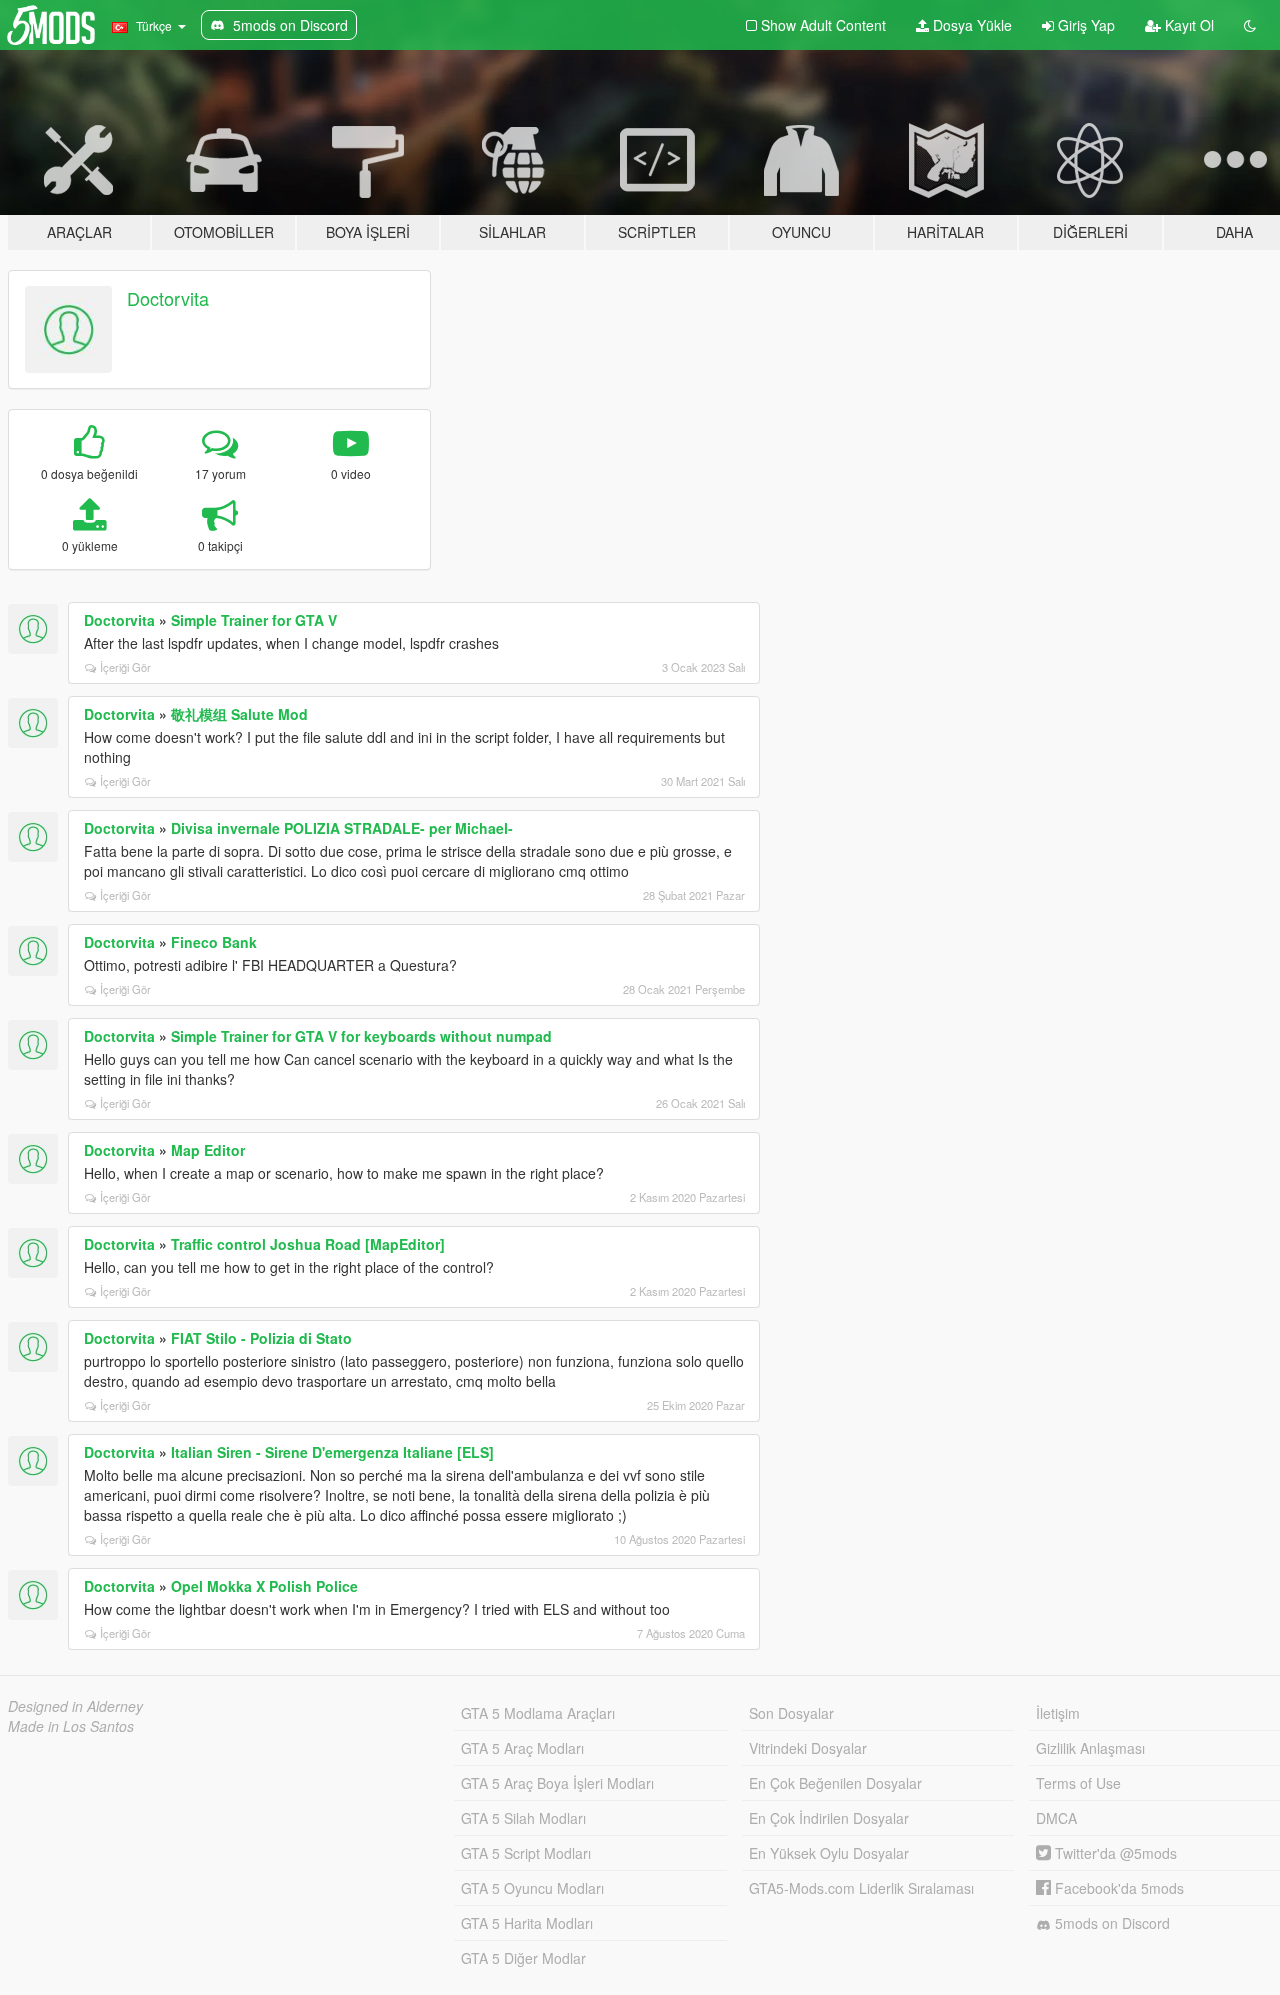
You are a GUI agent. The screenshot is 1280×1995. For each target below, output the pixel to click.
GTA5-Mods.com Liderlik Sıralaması (861, 1888)
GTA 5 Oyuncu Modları (532, 1888)
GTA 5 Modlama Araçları (538, 1713)
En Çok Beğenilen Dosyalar (835, 1783)
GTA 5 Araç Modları (522, 1748)
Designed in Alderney (75, 1706)
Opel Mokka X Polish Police (264, 1586)
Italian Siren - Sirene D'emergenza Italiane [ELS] (332, 1452)
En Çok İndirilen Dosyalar (829, 1818)
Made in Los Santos (71, 1726)
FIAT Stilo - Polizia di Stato (261, 1338)
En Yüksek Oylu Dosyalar (829, 1853)
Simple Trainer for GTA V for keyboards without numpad (361, 1036)
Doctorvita (168, 298)
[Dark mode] (1250, 25)
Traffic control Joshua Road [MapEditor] (308, 1244)
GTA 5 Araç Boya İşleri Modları (557, 1783)
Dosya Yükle (970, 25)
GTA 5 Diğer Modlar (523, 1958)
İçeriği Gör (125, 667)
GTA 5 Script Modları (526, 1853)
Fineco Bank (214, 942)
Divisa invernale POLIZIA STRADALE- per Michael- (342, 828)
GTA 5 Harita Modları (527, 1923)
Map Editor (208, 1150)
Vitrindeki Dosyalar (808, 1748)
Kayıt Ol (1187, 25)
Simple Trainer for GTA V (254, 620)
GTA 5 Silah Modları (523, 1818)
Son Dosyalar (791, 1713)
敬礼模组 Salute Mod (239, 714)
